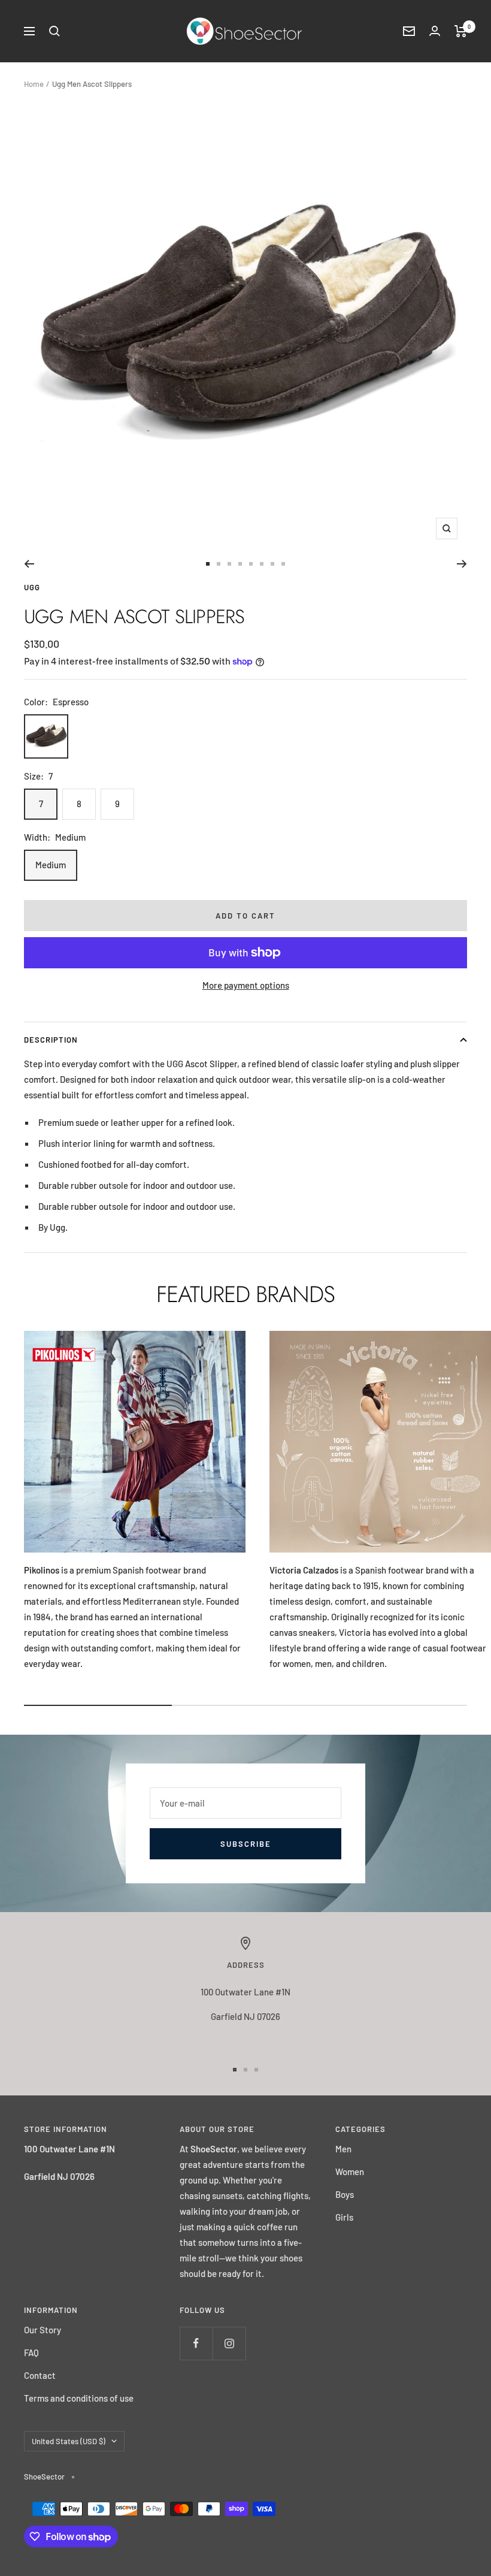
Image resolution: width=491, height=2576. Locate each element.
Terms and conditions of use (79, 2398)
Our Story (43, 2330)
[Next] (462, 564)
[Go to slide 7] (272, 564)
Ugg (32, 587)
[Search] (54, 31)
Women (350, 2172)
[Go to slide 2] (219, 564)
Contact (40, 2375)
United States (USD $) (69, 2441)
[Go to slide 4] (240, 564)
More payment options (246, 985)
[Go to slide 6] (262, 564)
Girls (344, 2217)
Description (51, 1040)
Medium (51, 865)
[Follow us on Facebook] (196, 2343)
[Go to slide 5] (251, 564)
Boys (345, 2194)
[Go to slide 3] (229, 564)
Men (343, 2149)
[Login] (435, 31)
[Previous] (29, 564)
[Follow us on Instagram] (229, 2343)
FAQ (31, 2352)
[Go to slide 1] (208, 564)
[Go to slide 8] (283, 564)
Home (34, 84)
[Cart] (461, 31)
